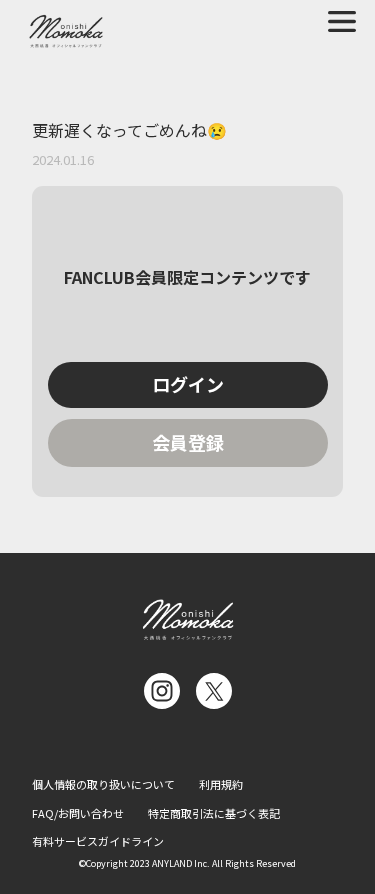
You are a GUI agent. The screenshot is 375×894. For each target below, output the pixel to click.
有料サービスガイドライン (98, 841)
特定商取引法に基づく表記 (214, 813)
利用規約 (221, 784)
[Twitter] (214, 691)
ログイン (188, 384)
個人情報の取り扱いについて (103, 784)
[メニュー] (342, 21)
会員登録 (188, 442)
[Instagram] (162, 691)
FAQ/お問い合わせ (78, 813)
